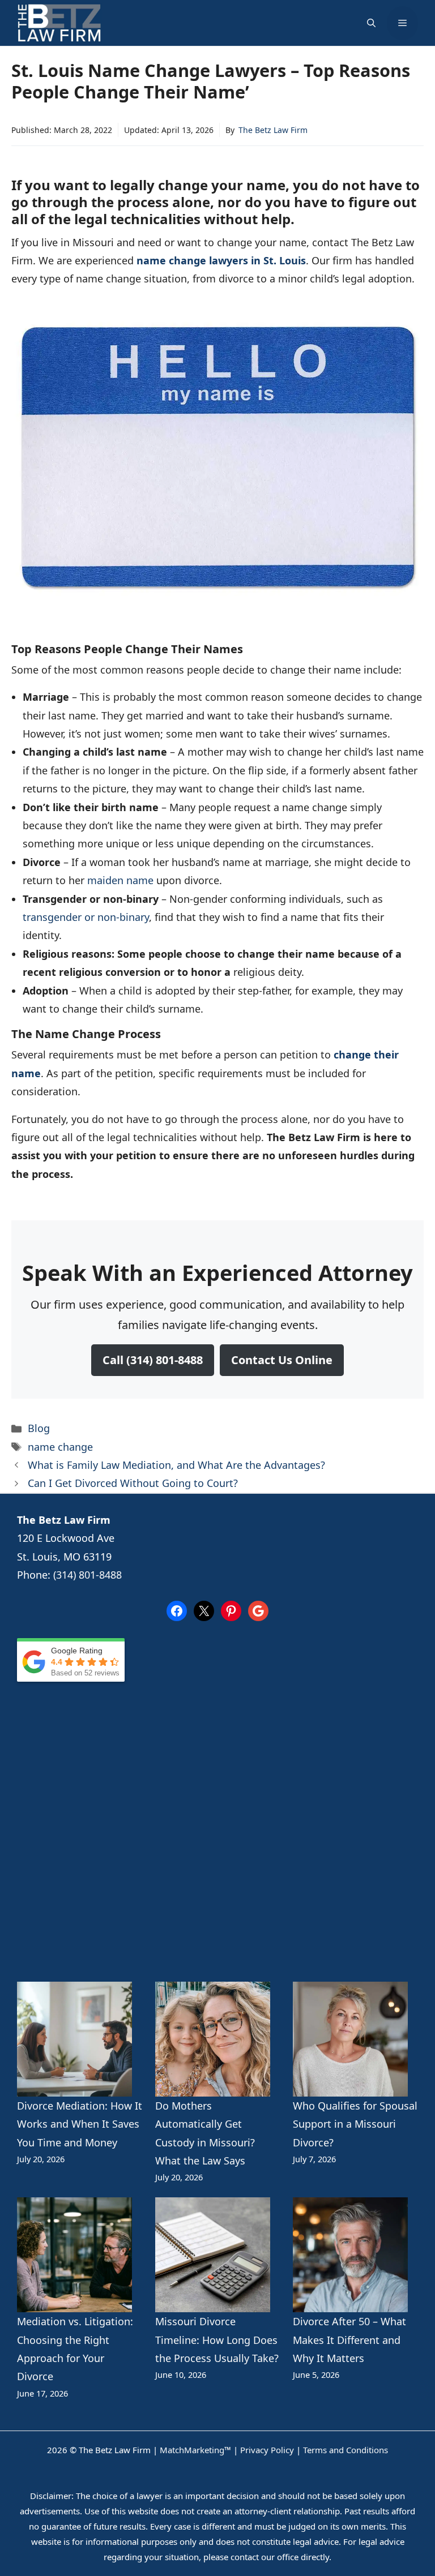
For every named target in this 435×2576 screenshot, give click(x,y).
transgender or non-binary (86, 917)
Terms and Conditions (346, 2450)
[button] (371, 23)
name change (60, 1447)
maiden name (122, 880)
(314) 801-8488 (88, 1575)
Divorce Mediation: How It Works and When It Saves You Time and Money (80, 2124)
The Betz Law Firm (273, 130)
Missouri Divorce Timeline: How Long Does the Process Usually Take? (217, 2340)
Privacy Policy (267, 2450)
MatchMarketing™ (195, 2450)
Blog (39, 1428)
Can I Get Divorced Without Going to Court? (133, 1483)
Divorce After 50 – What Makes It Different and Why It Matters (349, 2340)
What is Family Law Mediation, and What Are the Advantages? (176, 1465)
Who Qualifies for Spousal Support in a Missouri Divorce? (355, 2124)
